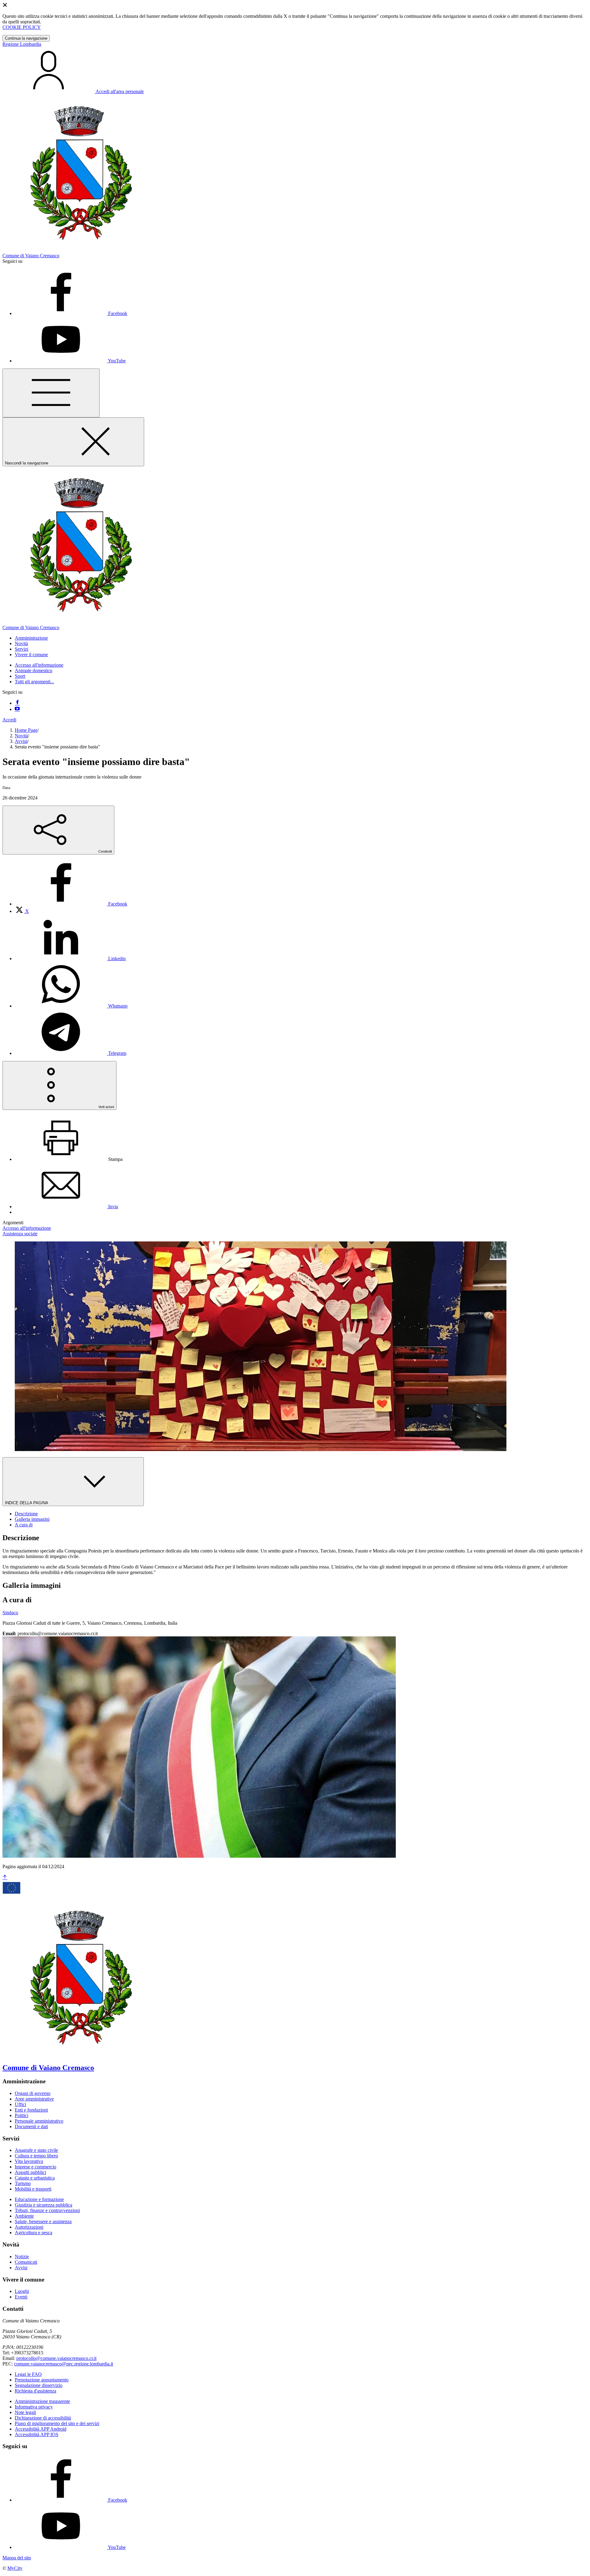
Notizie (22, 2256)
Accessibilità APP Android (41, 2429)
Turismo (23, 2183)
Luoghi (22, 2291)
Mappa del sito (17, 2558)
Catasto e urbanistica (35, 2178)
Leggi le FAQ (28, 2374)
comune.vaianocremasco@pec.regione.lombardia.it (64, 2364)
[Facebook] (17, 703)
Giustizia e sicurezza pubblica (43, 2205)
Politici (22, 2115)
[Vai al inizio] (5, 1878)
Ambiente (24, 2216)
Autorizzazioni (29, 2227)
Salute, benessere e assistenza (43, 2221)
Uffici (20, 2104)
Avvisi (21, 741)
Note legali (25, 2412)
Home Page (26, 730)
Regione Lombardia (22, 44)
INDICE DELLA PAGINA (27, 1503)
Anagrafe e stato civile (36, 2150)
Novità (21, 736)
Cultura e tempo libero (36, 2156)
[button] (31, 638)
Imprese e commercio (35, 2167)
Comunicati (26, 2262)
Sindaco (10, 1613)
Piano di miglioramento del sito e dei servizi (57, 2423)
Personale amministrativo (39, 2121)
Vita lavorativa (29, 2161)
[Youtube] (17, 709)
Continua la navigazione (26, 38)
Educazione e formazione (39, 2199)
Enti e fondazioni (31, 2110)
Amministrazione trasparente (42, 2401)
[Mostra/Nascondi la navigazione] (51, 393)
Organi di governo (33, 2093)
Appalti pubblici (30, 2172)
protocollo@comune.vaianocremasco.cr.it (56, 2358)
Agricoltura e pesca (33, 2233)
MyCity (15, 2568)
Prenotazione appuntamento (42, 2380)
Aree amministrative (34, 2099)
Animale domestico (33, 671)
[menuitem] (71, 904)
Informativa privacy (34, 2407)
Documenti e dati (31, 2126)
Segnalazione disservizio (39, 2385)
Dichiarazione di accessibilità (43, 2418)
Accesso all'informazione (39, 665)
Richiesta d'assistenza (35, 2391)
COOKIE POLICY (22, 27)
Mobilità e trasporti (33, 2189)
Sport (20, 676)
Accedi (9, 720)
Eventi (21, 2297)
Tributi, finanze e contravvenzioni (47, 2210)
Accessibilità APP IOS (37, 2434)
